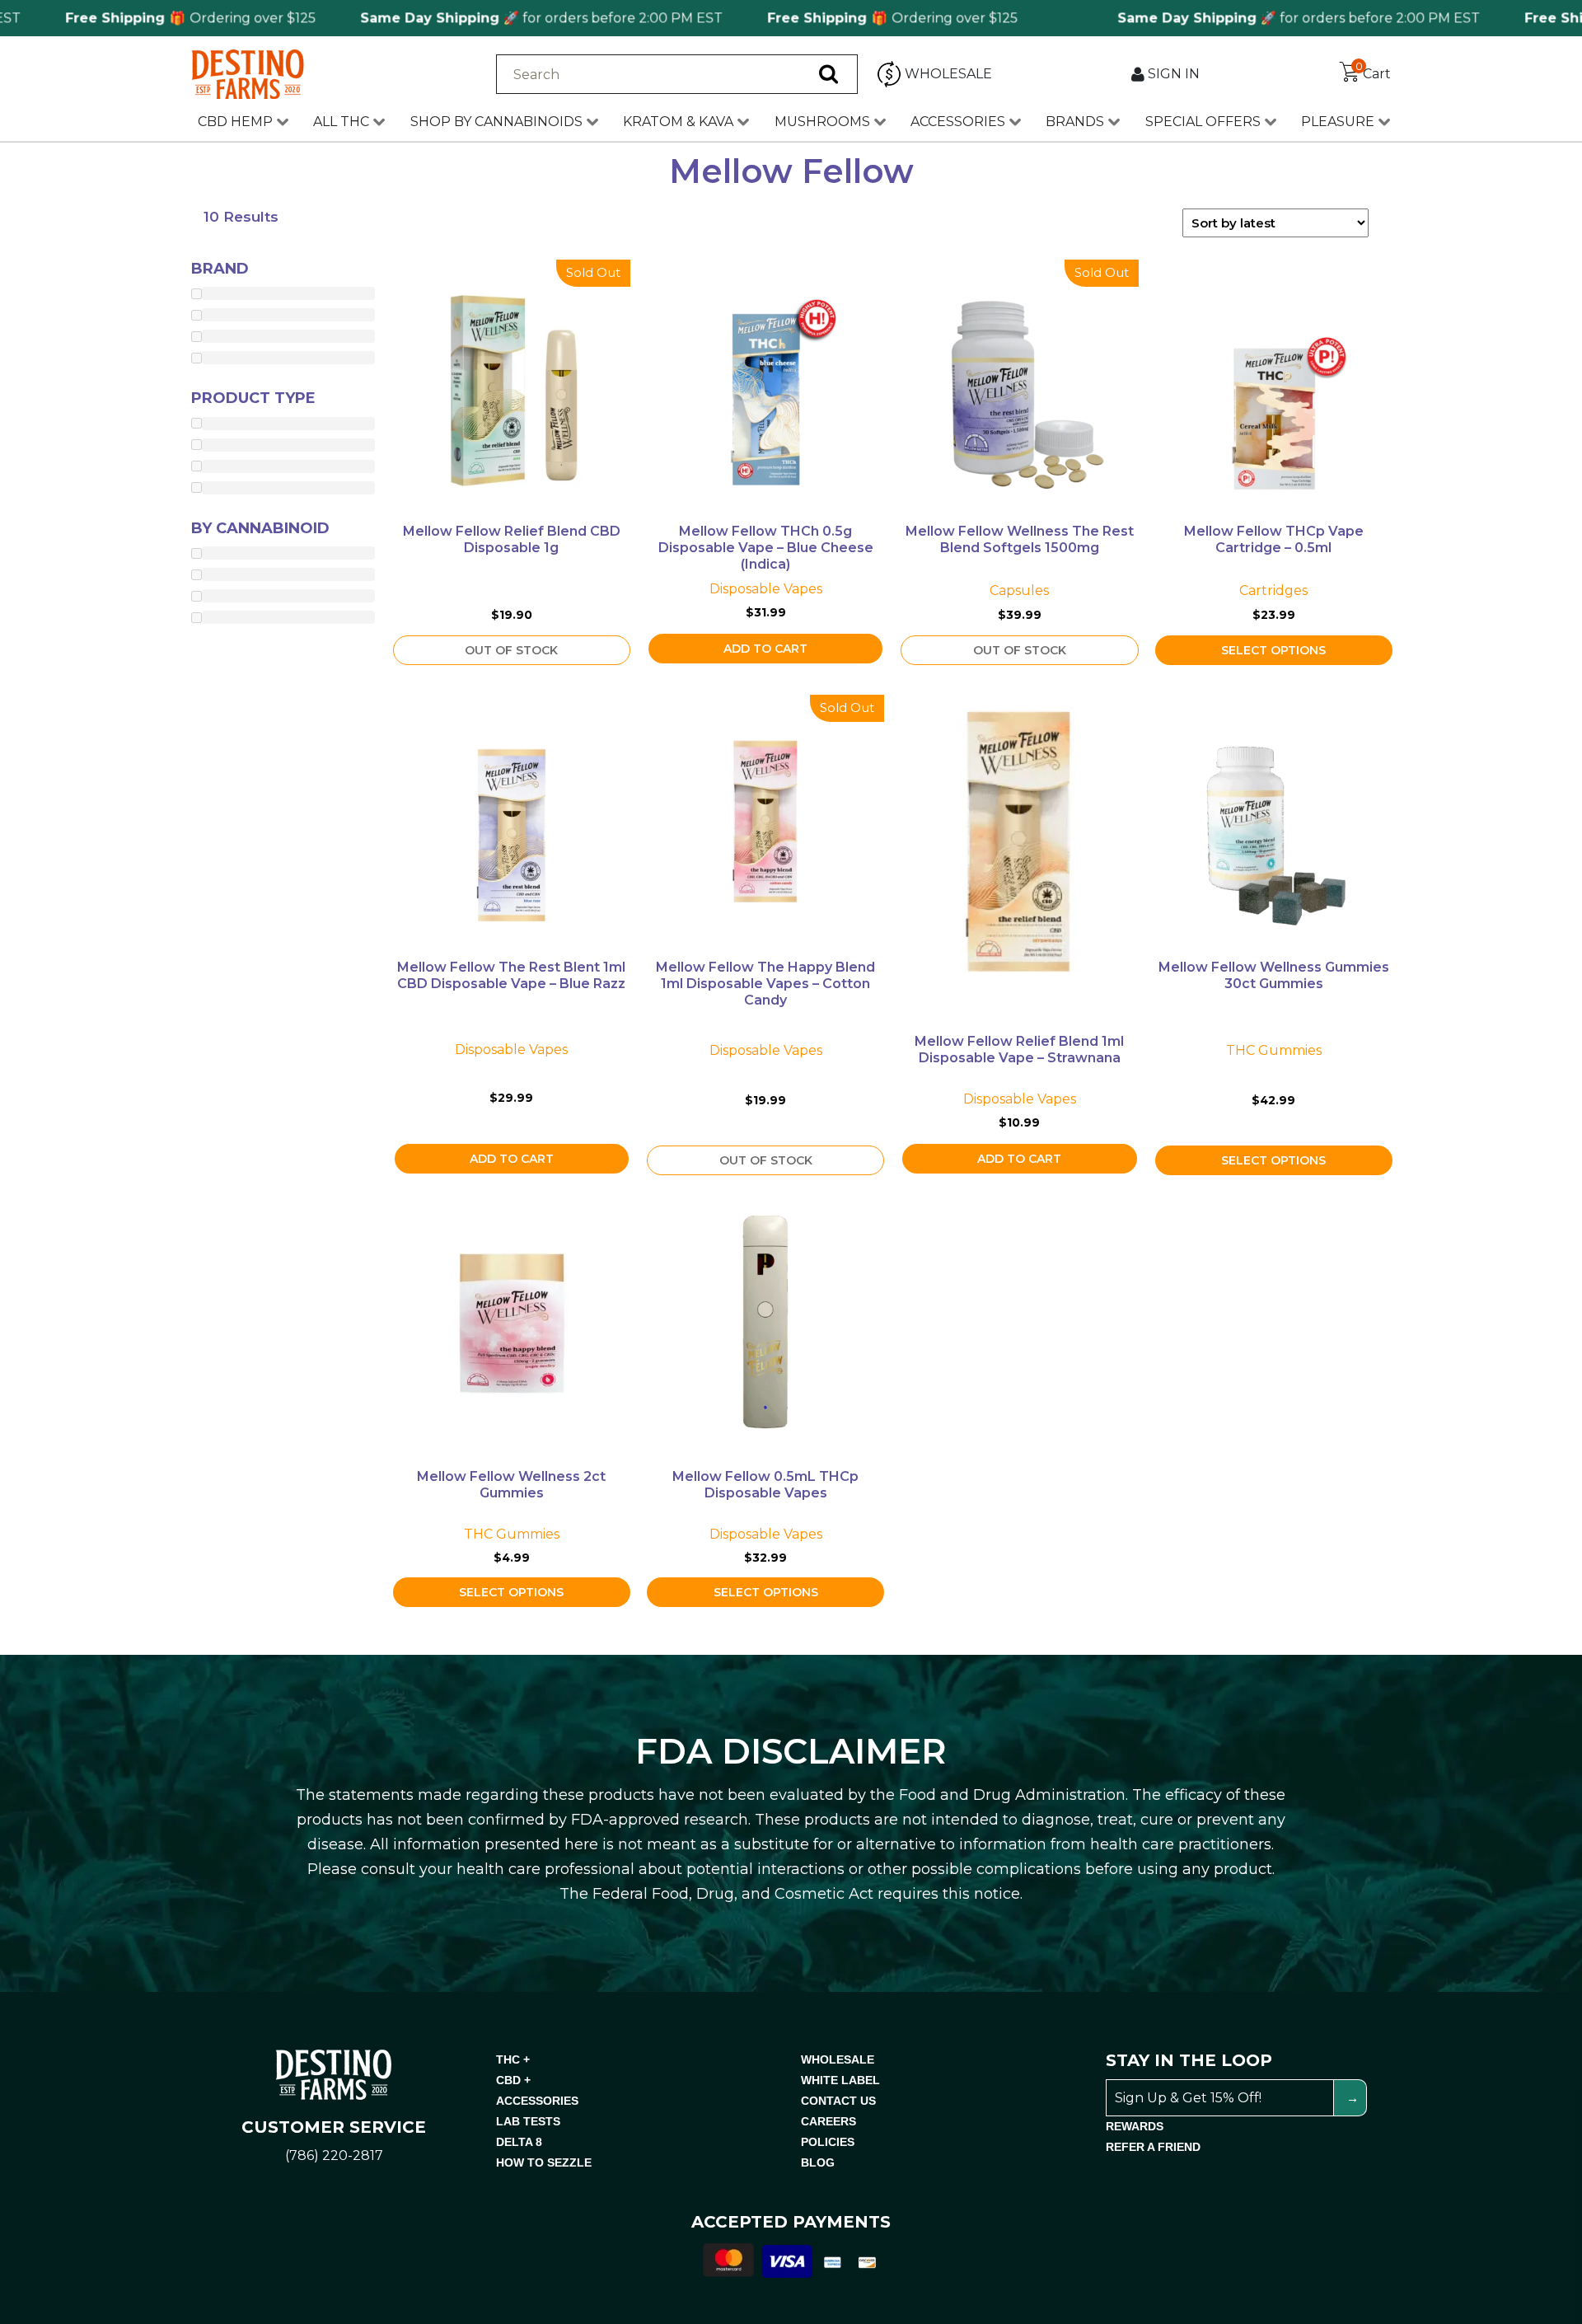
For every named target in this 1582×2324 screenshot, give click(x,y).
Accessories (958, 122)
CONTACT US (838, 2101)
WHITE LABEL (840, 2080)
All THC (341, 122)
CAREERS (828, 2121)
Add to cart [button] (765, 649)
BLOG (818, 2162)
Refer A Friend (1153, 2147)
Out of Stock (511, 650)
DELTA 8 (519, 2142)
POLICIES (828, 2142)
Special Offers (1203, 122)
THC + (513, 2059)
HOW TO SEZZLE (544, 2162)
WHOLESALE (838, 2059)
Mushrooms (822, 122)
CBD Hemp (235, 122)
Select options (1273, 650)
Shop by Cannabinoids (496, 122)
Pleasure (1338, 122)
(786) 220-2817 (334, 2155)
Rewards (1135, 2126)
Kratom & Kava (678, 122)
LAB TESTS (528, 2121)
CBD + (513, 2080)
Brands (1075, 122)
